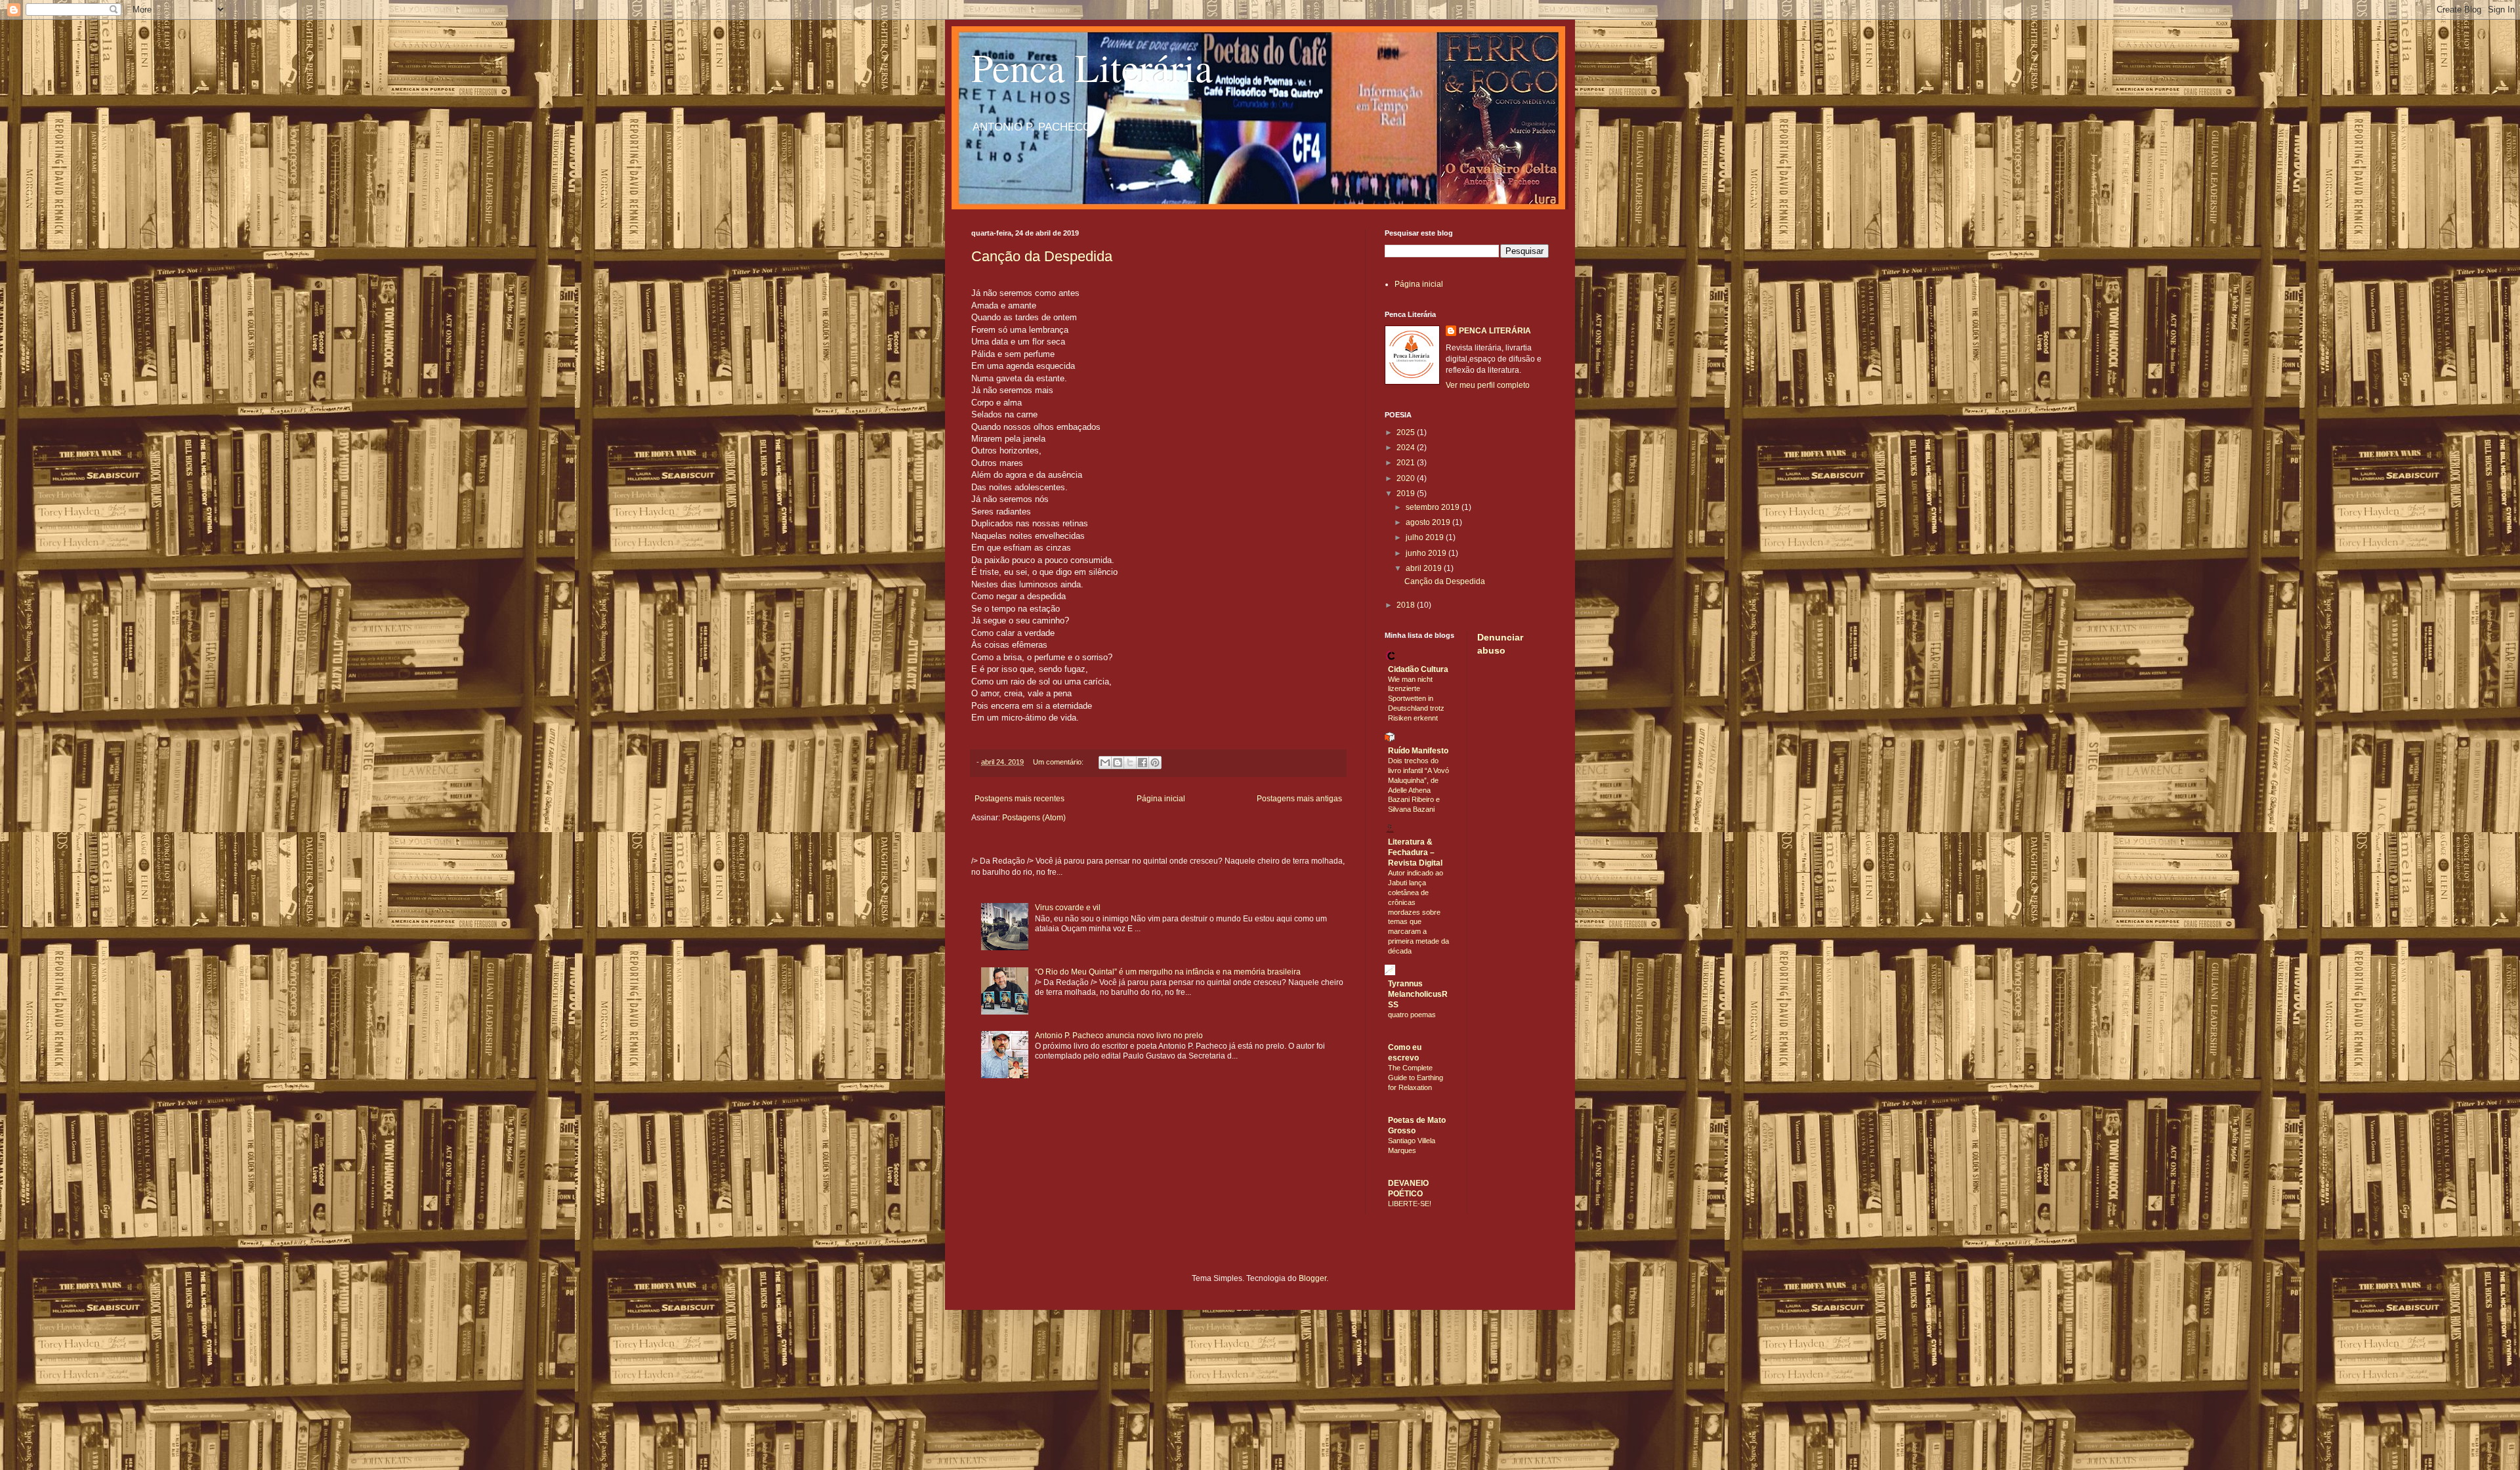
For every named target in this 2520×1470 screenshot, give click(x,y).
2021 (1407, 463)
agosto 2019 (1429, 522)
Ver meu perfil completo (1488, 385)
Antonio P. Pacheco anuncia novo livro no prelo (1119, 1036)
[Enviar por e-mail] (1105, 763)
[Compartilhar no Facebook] (1143, 763)
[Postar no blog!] (1118, 763)
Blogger (1312, 1278)
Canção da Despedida (1042, 256)
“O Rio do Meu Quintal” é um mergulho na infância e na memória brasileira (1168, 972)
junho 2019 (1427, 553)
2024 (1407, 448)
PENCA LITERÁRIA (1495, 331)
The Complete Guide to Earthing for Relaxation (1416, 1078)
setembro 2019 (1434, 507)
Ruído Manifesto (1418, 751)
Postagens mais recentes (1019, 799)
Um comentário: (1059, 762)
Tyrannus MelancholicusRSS (1418, 994)
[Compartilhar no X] (1130, 763)
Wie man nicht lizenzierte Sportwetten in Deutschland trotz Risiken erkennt (1416, 699)
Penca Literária (1092, 67)
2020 (1407, 478)
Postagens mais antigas (1299, 799)
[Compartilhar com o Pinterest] (1155, 763)
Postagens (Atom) (1034, 818)
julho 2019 (1426, 537)
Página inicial (1161, 799)
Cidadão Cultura (1418, 669)
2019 (1407, 493)
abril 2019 (1425, 568)
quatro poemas (1412, 1015)
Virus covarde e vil (1068, 908)
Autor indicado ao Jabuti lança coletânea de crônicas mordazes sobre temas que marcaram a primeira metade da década (1418, 912)
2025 (1407, 432)
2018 (1407, 605)
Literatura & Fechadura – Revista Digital (1415, 852)
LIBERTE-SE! (1410, 1204)
